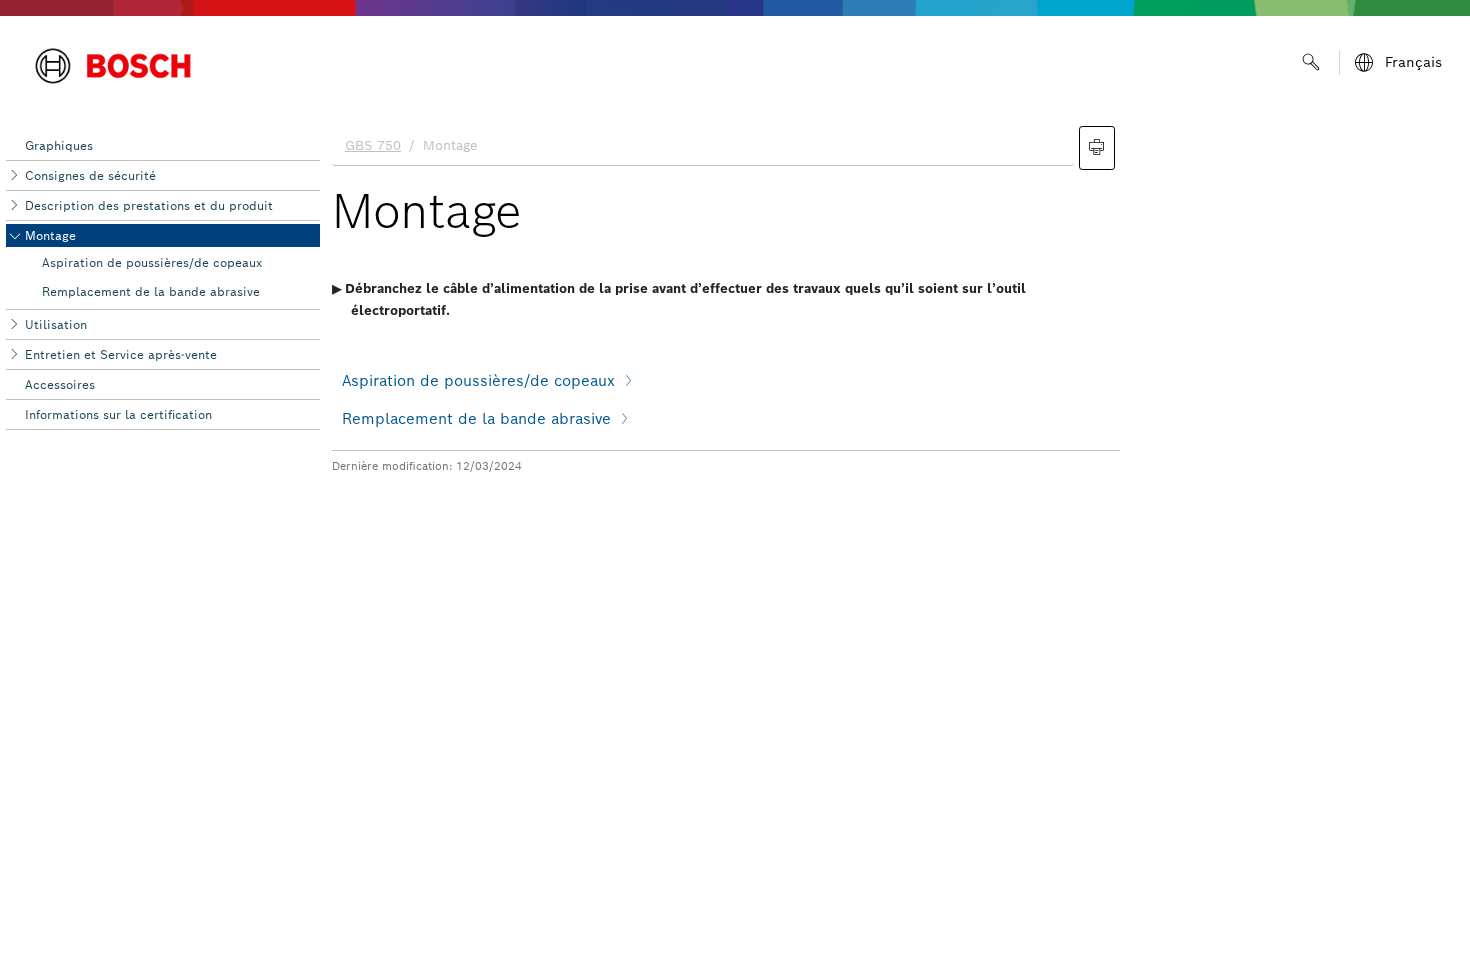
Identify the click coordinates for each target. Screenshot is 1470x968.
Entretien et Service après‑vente (121, 354)
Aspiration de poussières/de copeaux (152, 262)
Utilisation (56, 324)
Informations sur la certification (118, 414)
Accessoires (60, 384)
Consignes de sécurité (90, 175)
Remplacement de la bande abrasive (151, 291)
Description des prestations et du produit (149, 205)
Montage (50, 235)
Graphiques (59, 145)
